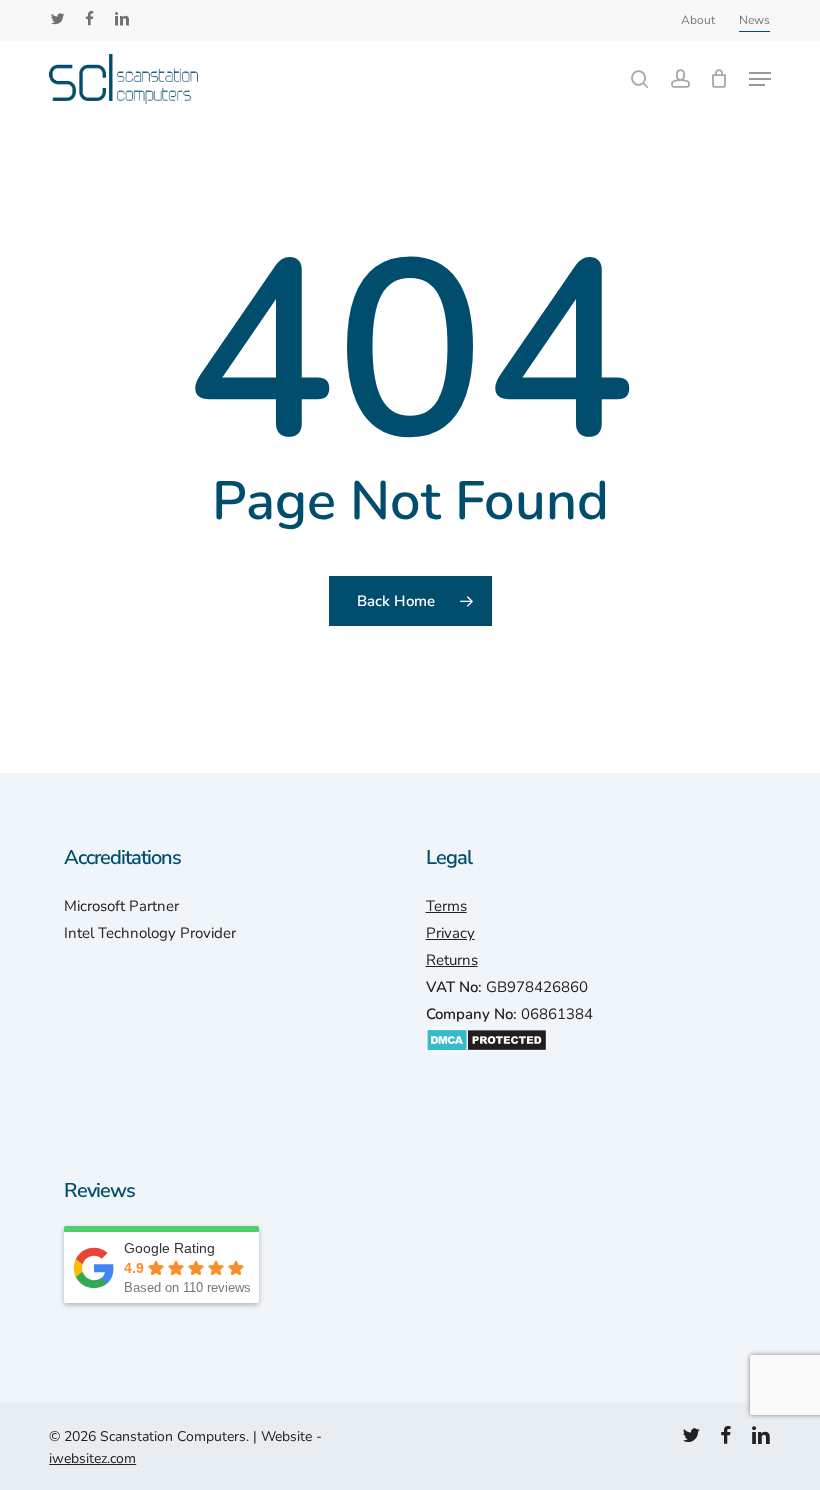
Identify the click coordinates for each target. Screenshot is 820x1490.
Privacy (450, 933)
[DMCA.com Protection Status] (486, 1062)
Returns (452, 960)
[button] (760, 79)
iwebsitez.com (92, 1458)
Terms (446, 906)
